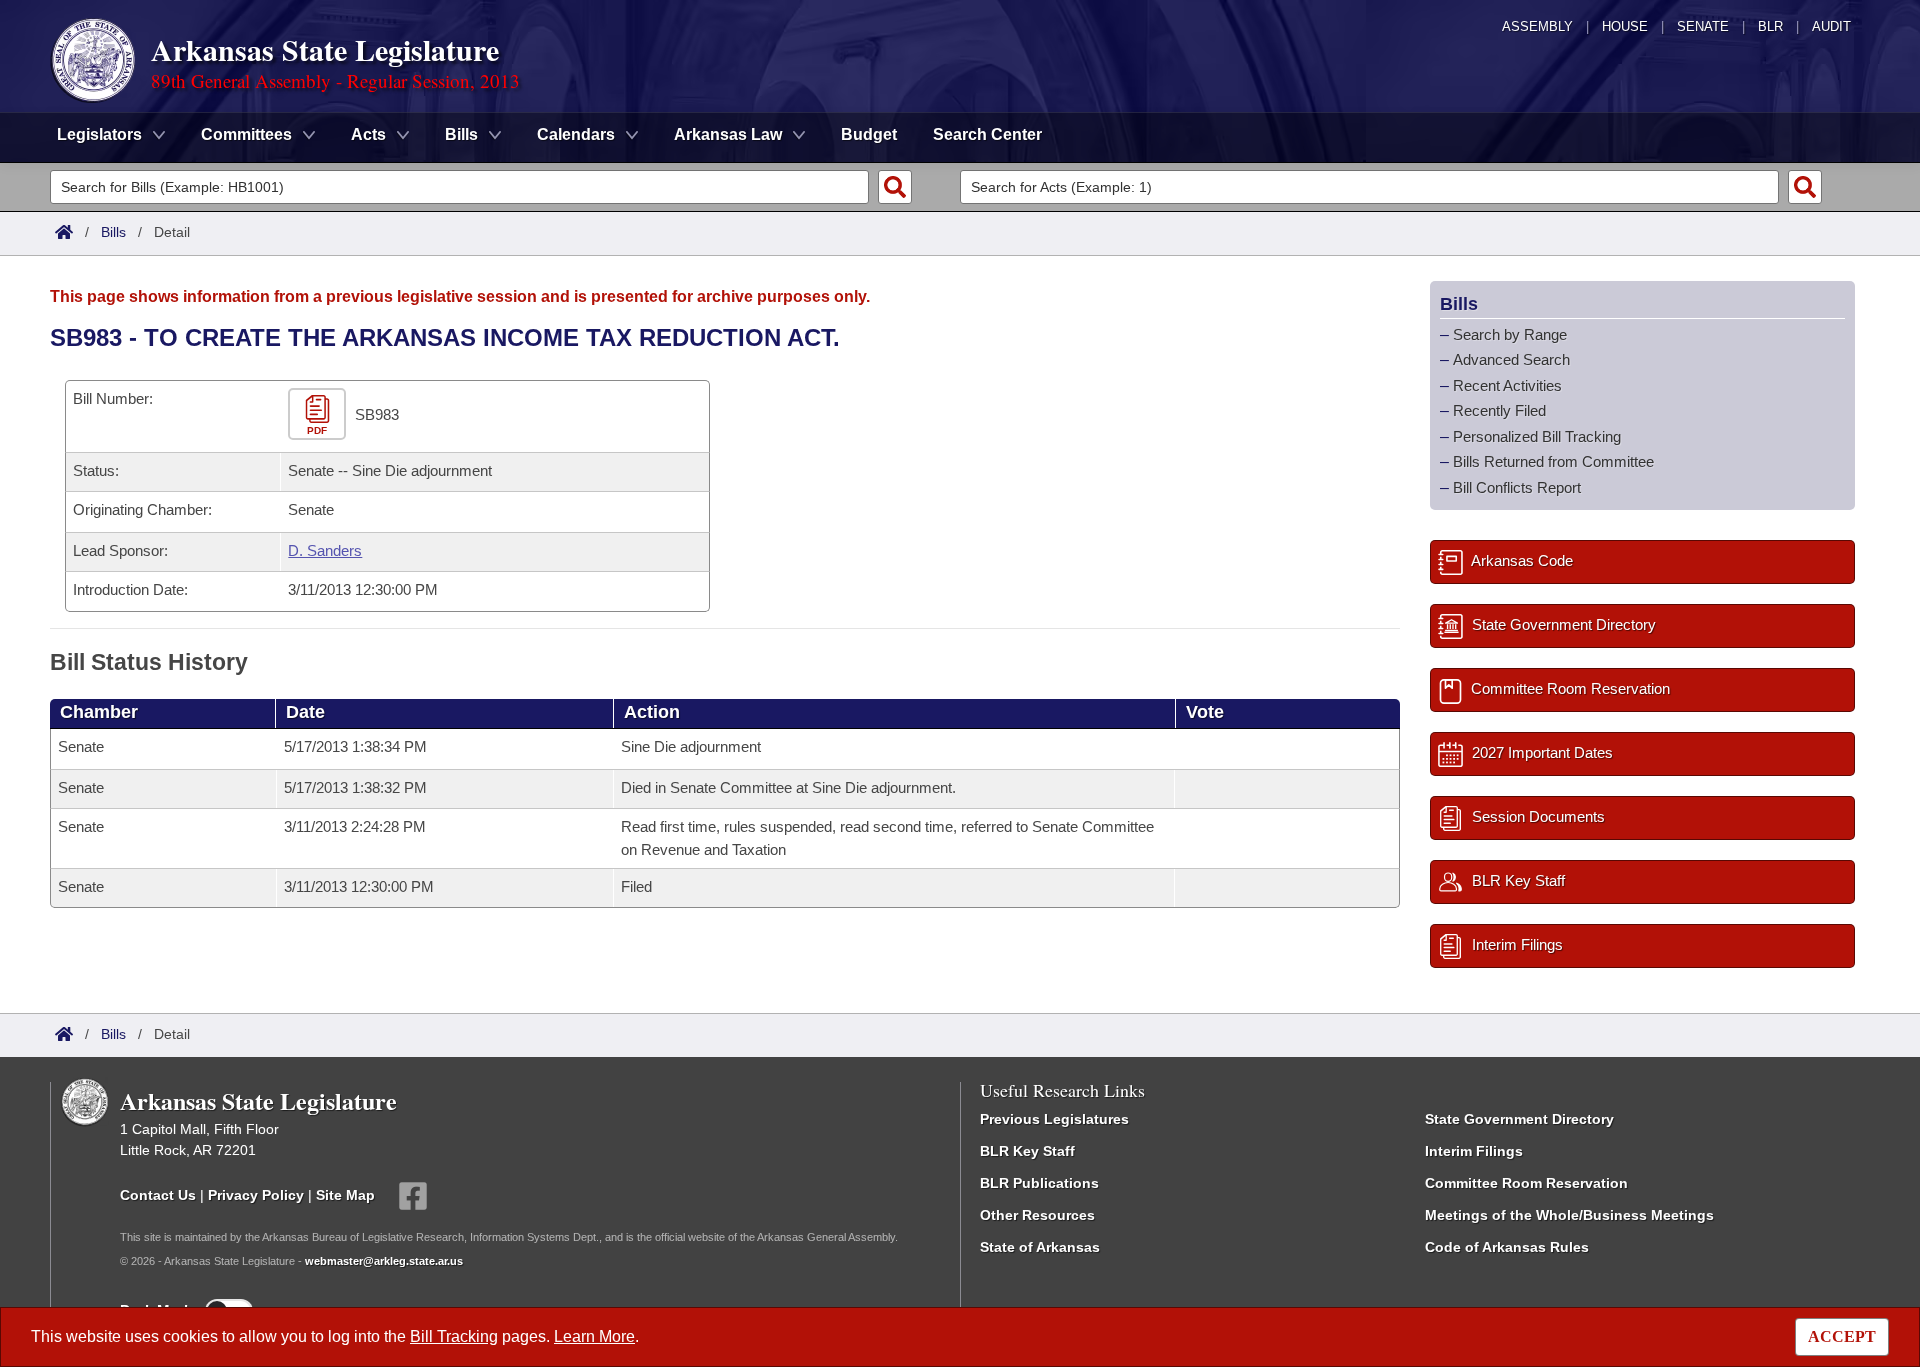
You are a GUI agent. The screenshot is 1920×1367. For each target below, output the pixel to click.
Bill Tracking (454, 1336)
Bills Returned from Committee (1553, 461)
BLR (1770, 26)
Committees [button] (246, 134)
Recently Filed (1499, 410)
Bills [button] (461, 134)
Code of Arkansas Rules (1507, 1247)
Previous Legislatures (1054, 1119)
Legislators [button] (99, 134)
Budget (869, 134)
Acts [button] (368, 134)
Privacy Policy (256, 1195)
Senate (1703, 26)
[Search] (895, 187)
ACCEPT (1842, 1336)
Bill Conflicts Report (1517, 487)
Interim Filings (1474, 1151)
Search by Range (1510, 334)
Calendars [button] (576, 134)
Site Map (345, 1195)
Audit (1831, 26)
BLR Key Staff (1027, 1151)
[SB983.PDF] (319, 414)
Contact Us (158, 1195)
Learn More (594, 1336)
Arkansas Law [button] (728, 134)
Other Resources (1037, 1215)
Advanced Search (1511, 359)
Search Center (987, 134)
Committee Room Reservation (1526, 1183)
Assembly (1537, 26)
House (1625, 26)
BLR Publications (1039, 1183)
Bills (113, 232)
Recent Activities (1507, 385)
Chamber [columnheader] (99, 712)
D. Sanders (325, 550)
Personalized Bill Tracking (1537, 436)
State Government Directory (1519, 1119)
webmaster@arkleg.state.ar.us (384, 1261)
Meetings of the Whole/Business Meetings (1569, 1215)
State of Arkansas (1040, 1247)
